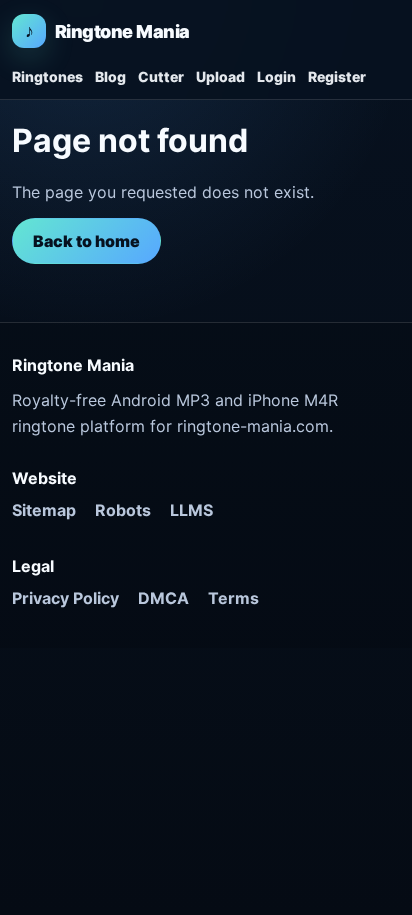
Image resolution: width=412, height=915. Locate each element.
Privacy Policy (65, 598)
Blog (110, 76)
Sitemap (44, 510)
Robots (123, 510)
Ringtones (47, 76)
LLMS (191, 510)
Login (276, 76)
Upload (220, 76)
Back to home (86, 241)
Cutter (161, 76)
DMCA (163, 598)
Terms (233, 598)
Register (337, 76)
